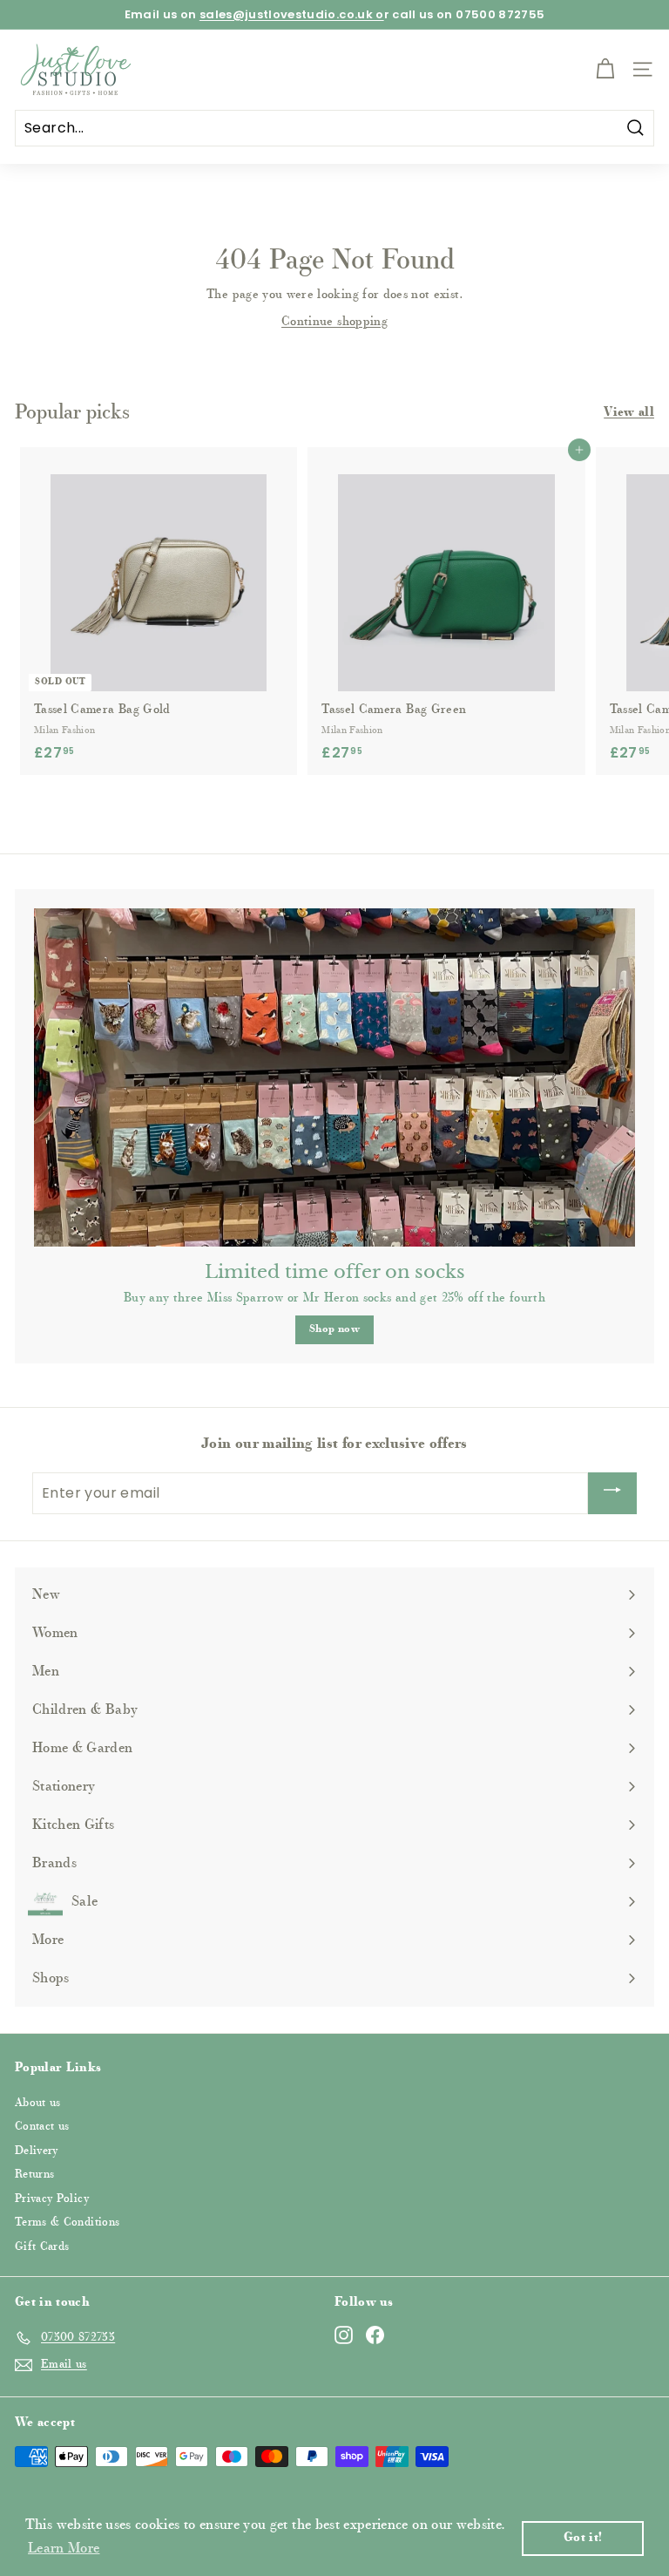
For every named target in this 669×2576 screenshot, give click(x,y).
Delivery (37, 2151)
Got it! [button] (583, 2538)
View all (629, 413)
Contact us (42, 2127)
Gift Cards (42, 2247)
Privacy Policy (52, 2199)
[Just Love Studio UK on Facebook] (375, 2335)
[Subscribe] (612, 1493)
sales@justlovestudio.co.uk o (292, 14)
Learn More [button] (64, 2549)
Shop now (334, 1329)
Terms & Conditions (67, 2223)
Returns (34, 2175)
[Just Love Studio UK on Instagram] (344, 2335)
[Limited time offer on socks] (334, 1077)
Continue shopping (334, 323)
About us (38, 2103)
